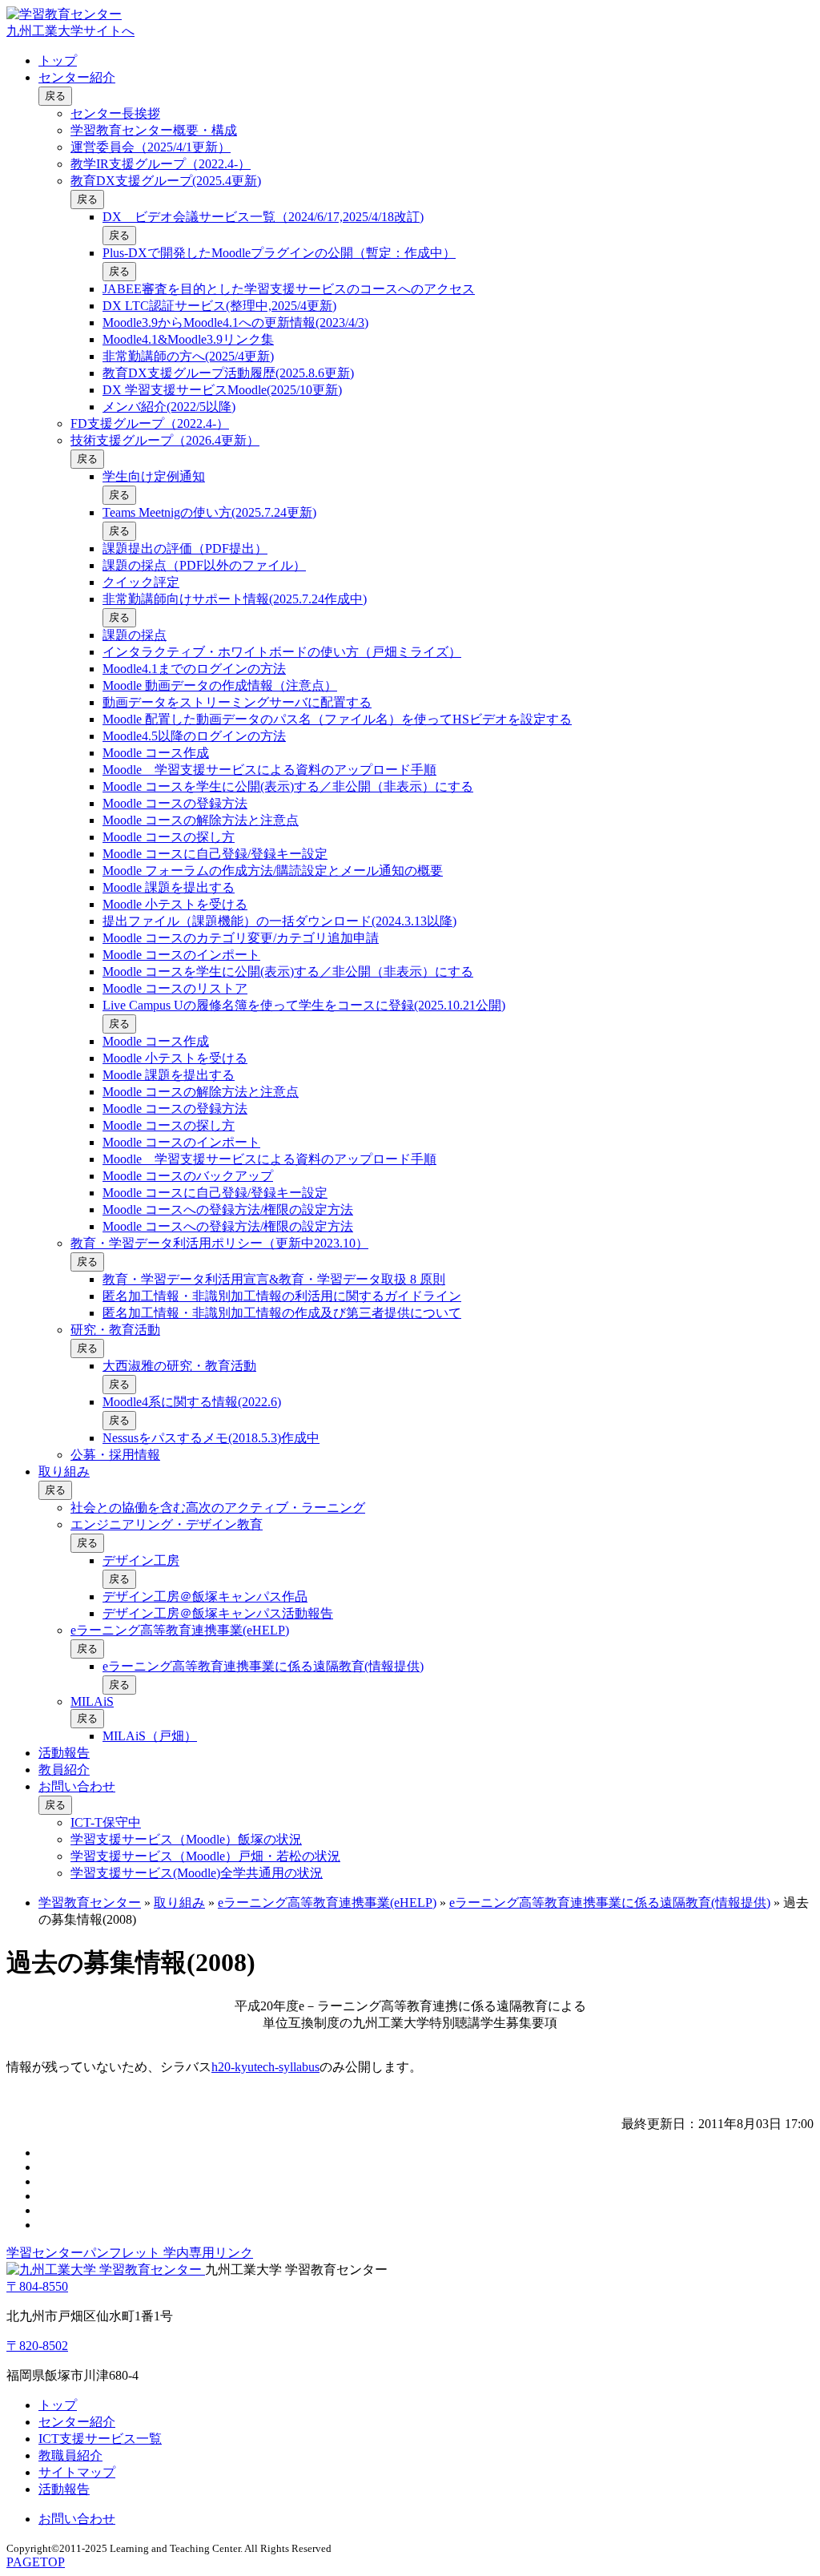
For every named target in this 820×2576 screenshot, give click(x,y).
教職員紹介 (70, 2455)
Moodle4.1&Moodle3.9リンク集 (188, 339)
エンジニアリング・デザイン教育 (167, 1524)
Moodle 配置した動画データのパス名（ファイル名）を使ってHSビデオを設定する (337, 719)
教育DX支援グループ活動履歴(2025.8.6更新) (228, 373)
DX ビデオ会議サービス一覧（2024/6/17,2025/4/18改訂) (263, 217)
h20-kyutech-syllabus (265, 2067)
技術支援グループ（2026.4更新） (165, 440)
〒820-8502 (37, 2346)
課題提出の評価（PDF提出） (185, 548)
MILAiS (92, 1701)
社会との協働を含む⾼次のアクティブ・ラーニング (218, 1508)
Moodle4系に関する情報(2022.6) (192, 1402)
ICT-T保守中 (106, 1822)
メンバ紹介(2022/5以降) (169, 407)
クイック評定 (141, 582)
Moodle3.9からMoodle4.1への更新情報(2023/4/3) (235, 323)
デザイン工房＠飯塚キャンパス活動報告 (218, 1613)
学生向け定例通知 (154, 476)
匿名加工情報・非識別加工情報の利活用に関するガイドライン (282, 1296)
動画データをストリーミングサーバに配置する (237, 702)
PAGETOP (36, 2562)
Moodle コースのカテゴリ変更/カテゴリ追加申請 (241, 938)
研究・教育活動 (115, 1330)
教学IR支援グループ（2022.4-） (161, 164)
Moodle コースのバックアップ (188, 1176)
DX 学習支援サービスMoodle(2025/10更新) (222, 390)
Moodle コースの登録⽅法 (175, 803)
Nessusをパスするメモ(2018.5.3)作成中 (211, 1438)
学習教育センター (90, 1903)
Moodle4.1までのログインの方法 (194, 669)
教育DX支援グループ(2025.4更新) (166, 181)
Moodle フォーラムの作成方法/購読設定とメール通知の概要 (273, 871)
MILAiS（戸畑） (150, 1736)
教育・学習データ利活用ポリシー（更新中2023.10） (219, 1243)
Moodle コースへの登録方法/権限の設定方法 (228, 1209)
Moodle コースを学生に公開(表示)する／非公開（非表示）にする (288, 786)
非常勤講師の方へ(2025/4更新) (188, 356)
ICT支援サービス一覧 (100, 2439)
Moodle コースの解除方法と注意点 (201, 820)
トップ (58, 60)
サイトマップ (77, 2472)
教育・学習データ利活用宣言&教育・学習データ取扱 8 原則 (274, 1279)
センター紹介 (77, 77)
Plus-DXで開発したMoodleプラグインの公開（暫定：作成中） (279, 253)
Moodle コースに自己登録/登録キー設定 (215, 854)
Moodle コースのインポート (181, 955)
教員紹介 (64, 1770)
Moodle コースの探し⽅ (169, 837)
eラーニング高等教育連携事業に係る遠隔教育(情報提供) (263, 1666)
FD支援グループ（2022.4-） (150, 423)
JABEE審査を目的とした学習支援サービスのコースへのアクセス (289, 289)
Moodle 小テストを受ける (175, 904)
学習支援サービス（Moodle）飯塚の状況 (186, 1839)
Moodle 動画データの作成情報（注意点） (220, 685)
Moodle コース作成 (156, 753)
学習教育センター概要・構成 (154, 130)
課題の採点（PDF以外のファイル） (204, 565)
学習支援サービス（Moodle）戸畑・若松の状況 (205, 1856)
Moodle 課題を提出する (169, 887)
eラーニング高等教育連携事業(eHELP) (180, 1630)
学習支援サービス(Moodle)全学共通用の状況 (197, 1873)
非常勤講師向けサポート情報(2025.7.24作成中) (235, 599)
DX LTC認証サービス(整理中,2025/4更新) (219, 306)
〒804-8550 (37, 2286)
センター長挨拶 (115, 113)
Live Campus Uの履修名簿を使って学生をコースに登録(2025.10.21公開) (304, 1005)
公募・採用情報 (115, 1455)
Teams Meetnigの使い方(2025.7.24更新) (209, 512)
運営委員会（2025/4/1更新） (151, 147)
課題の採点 (135, 635)
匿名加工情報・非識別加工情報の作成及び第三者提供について (282, 1313)
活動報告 (64, 1753)
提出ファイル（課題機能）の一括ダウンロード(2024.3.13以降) (279, 921)
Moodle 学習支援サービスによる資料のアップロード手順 (269, 770)
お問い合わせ (77, 1786)
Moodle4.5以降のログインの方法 (194, 736)
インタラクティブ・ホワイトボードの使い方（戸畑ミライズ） (282, 652)
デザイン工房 (141, 1560)
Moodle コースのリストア (175, 988)
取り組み (64, 1471)
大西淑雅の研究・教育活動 (179, 1366)
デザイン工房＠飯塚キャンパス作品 (205, 1596)
